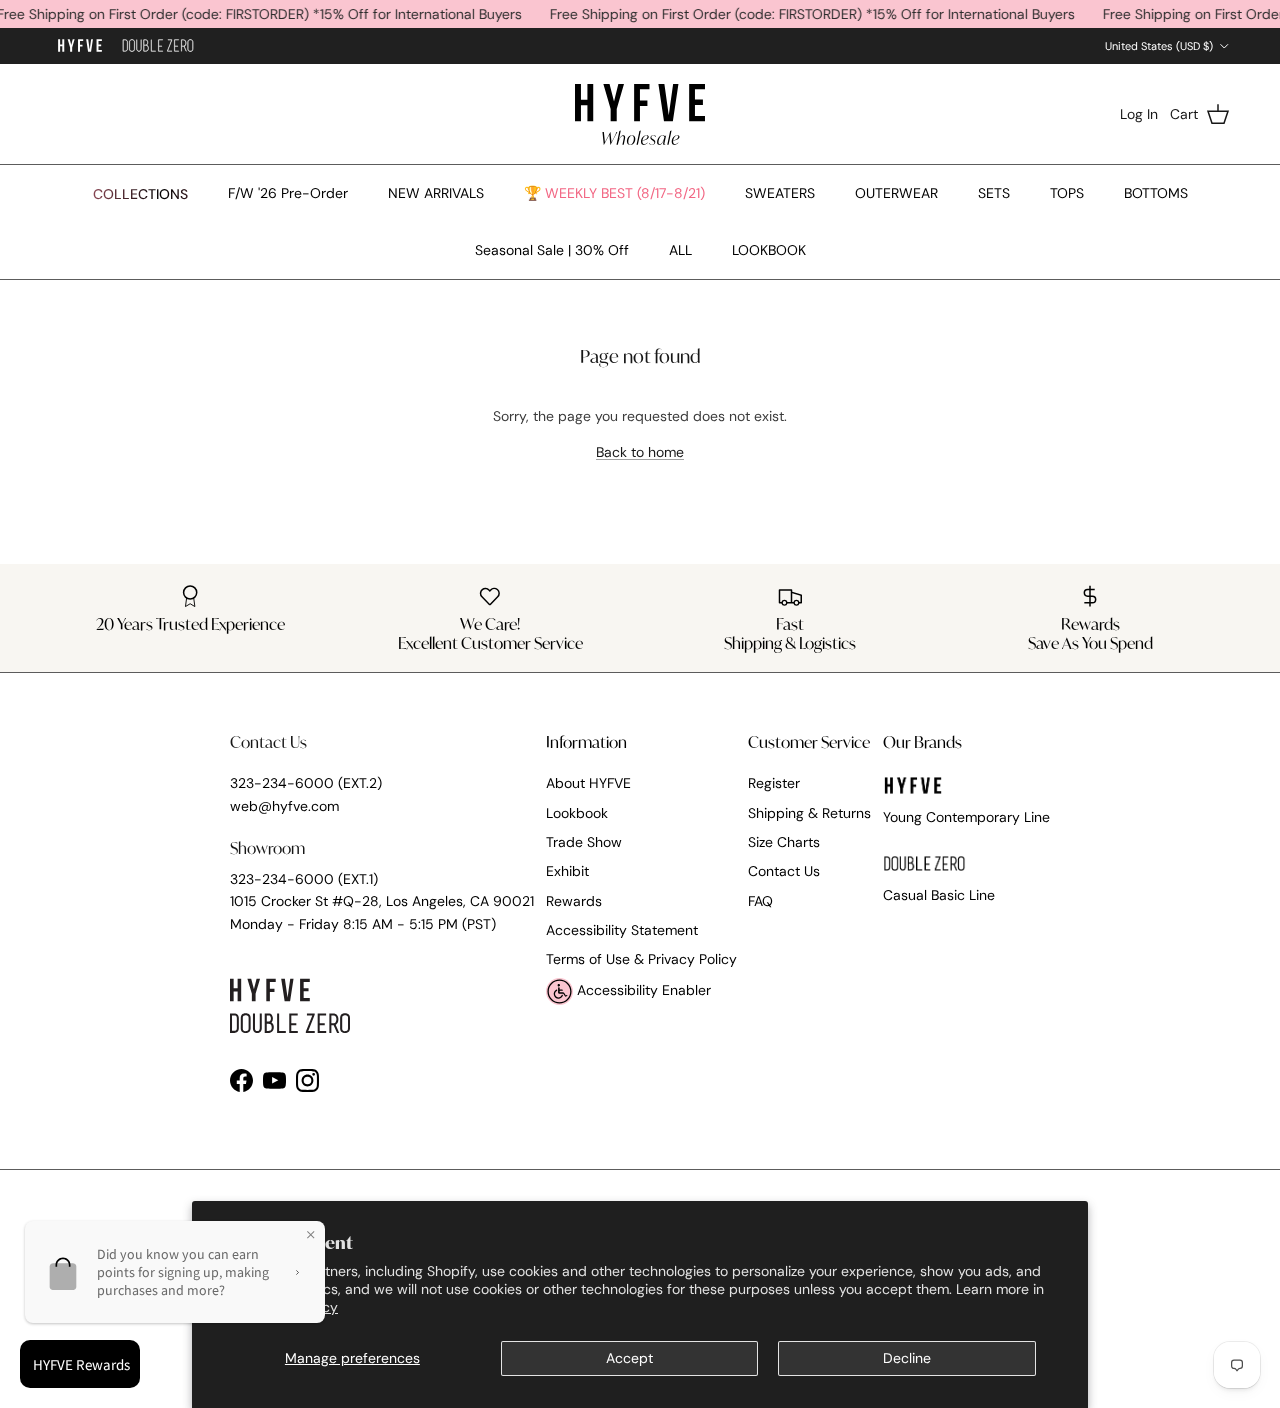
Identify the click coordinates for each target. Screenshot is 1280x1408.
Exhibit (567, 871)
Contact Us (784, 871)
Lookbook (577, 813)
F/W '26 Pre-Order (288, 194)
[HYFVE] (640, 114)
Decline (907, 1358)
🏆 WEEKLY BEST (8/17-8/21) (614, 194)
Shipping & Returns (809, 813)
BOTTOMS (1156, 194)
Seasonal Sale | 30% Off (552, 251)
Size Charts (784, 842)
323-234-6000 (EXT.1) (304, 879)
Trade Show (584, 842)
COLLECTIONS (140, 194)
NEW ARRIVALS (436, 194)
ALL (680, 251)
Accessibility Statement (622, 930)
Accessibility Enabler (642, 990)
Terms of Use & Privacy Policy (641, 959)
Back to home (640, 452)
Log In (1139, 114)
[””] (158, 46)
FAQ (760, 901)
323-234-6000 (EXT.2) (306, 783)
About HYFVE (588, 783)
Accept (629, 1358)
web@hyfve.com (284, 806)
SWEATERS (780, 194)
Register (774, 783)
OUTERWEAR (896, 194)
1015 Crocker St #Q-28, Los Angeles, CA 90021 (382, 901)
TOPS (1067, 194)
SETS (994, 194)
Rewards (574, 901)
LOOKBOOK (769, 251)
